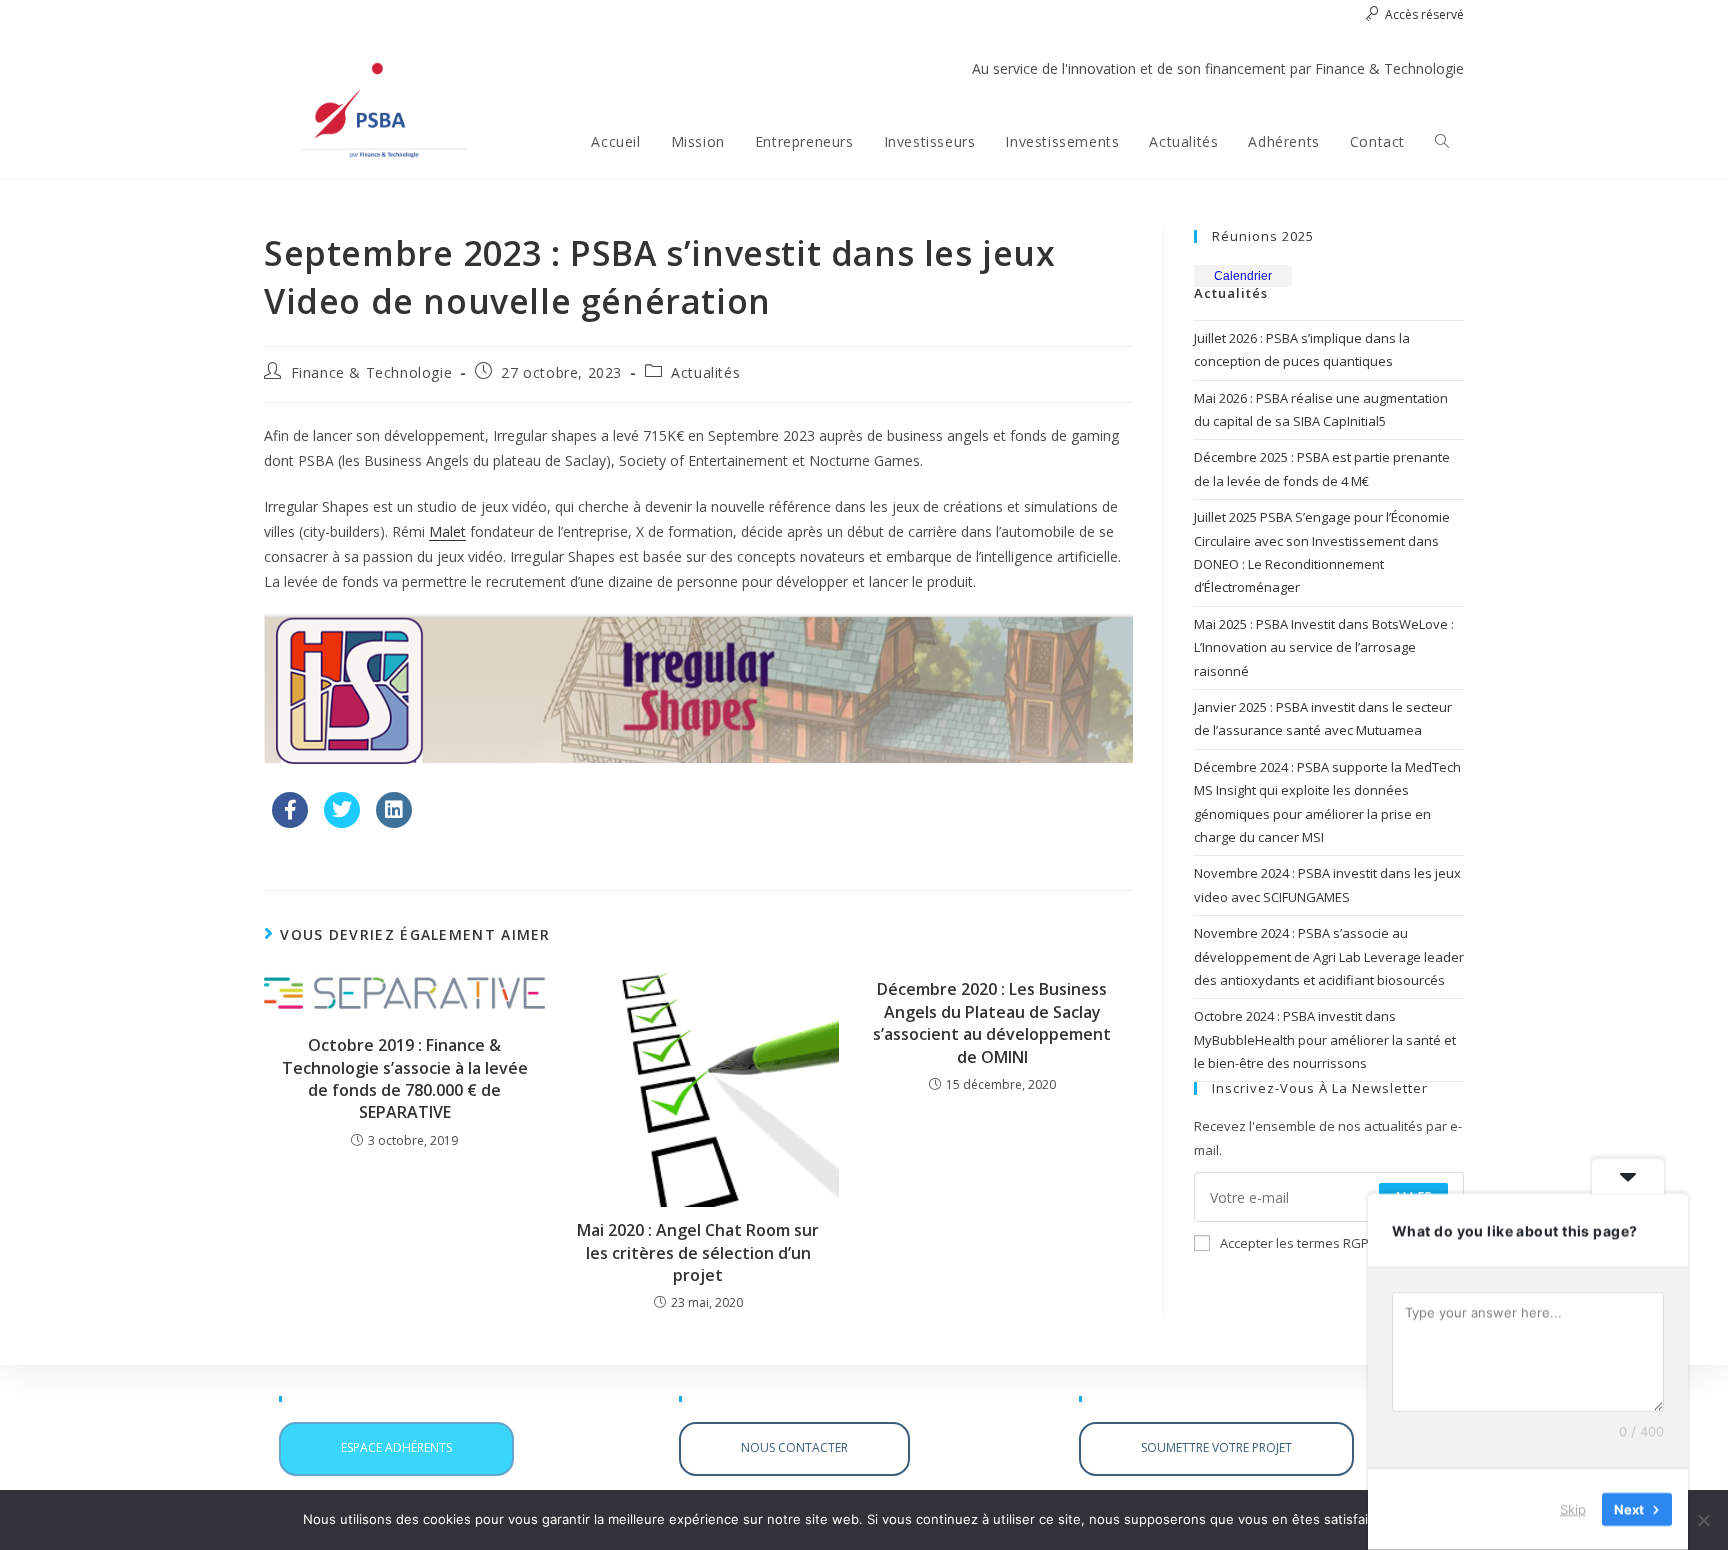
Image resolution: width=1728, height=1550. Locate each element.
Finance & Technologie (372, 372)
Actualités (705, 372)
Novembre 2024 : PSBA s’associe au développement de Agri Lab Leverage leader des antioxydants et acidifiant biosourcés (1329, 956)
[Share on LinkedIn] (394, 822)
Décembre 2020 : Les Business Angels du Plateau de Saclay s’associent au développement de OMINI (992, 1022)
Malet (447, 531)
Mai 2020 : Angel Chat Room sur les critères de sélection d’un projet (698, 1252)
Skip (1573, 1509)
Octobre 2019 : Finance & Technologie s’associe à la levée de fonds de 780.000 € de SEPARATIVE (405, 1078)
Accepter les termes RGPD (1299, 1243)
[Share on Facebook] (290, 822)
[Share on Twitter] (342, 822)
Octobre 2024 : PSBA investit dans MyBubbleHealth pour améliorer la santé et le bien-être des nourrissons (1325, 1039)
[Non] (1703, 1520)
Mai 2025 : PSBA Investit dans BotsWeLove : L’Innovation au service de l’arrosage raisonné (1324, 647)
